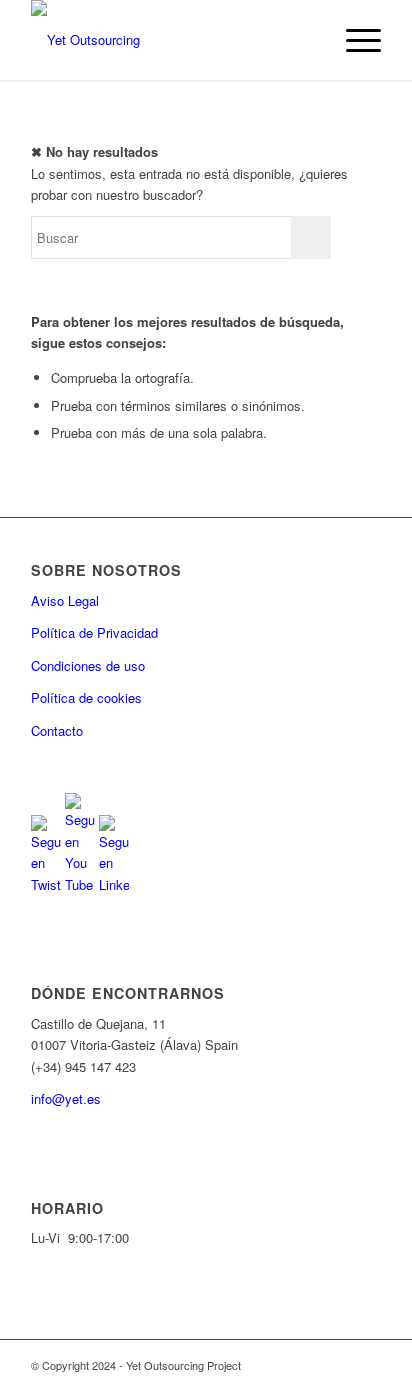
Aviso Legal (65, 600)
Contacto (57, 730)
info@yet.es (66, 1098)
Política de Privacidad (94, 632)
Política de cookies (86, 697)
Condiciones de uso (88, 665)
